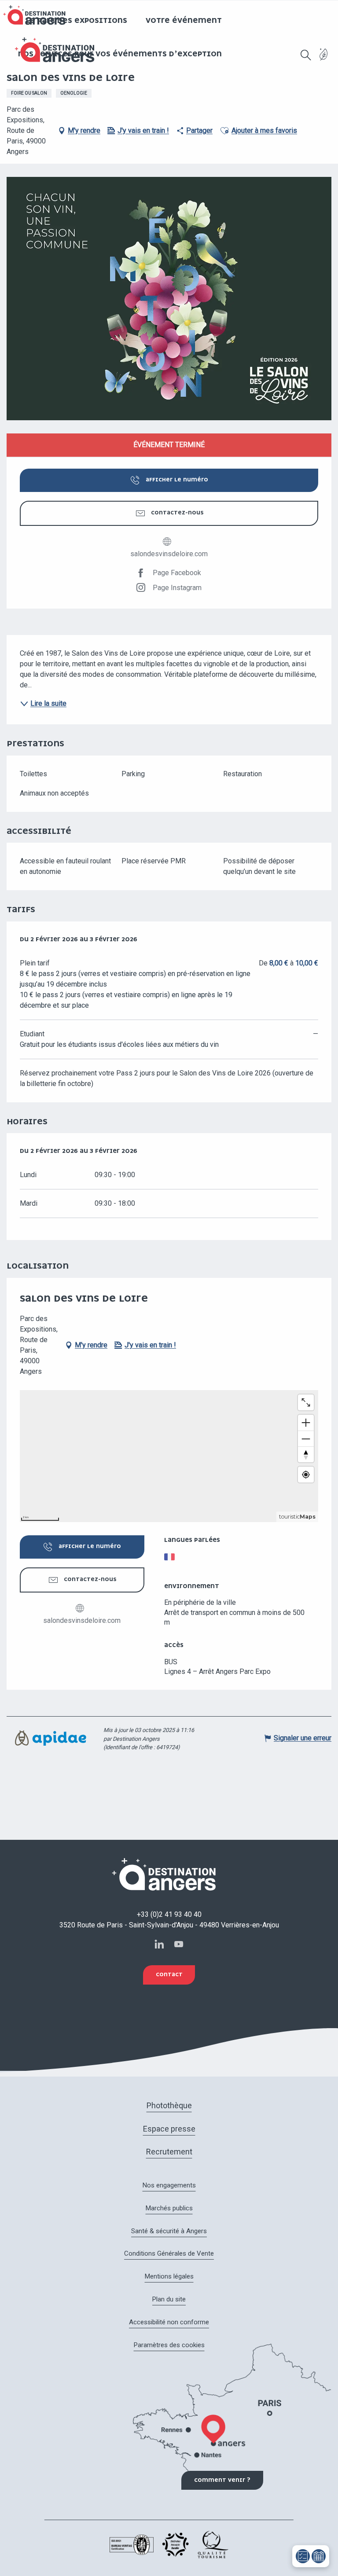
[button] (306, 55)
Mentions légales (169, 2276)
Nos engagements (169, 2185)
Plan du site (169, 2299)
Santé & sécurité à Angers (169, 2231)
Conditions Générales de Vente (169, 2253)
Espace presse (169, 2129)
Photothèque (169, 2105)
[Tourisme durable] (324, 60)
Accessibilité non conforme (169, 2322)
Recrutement (169, 2152)
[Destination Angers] (59, 50)
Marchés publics (169, 2208)
